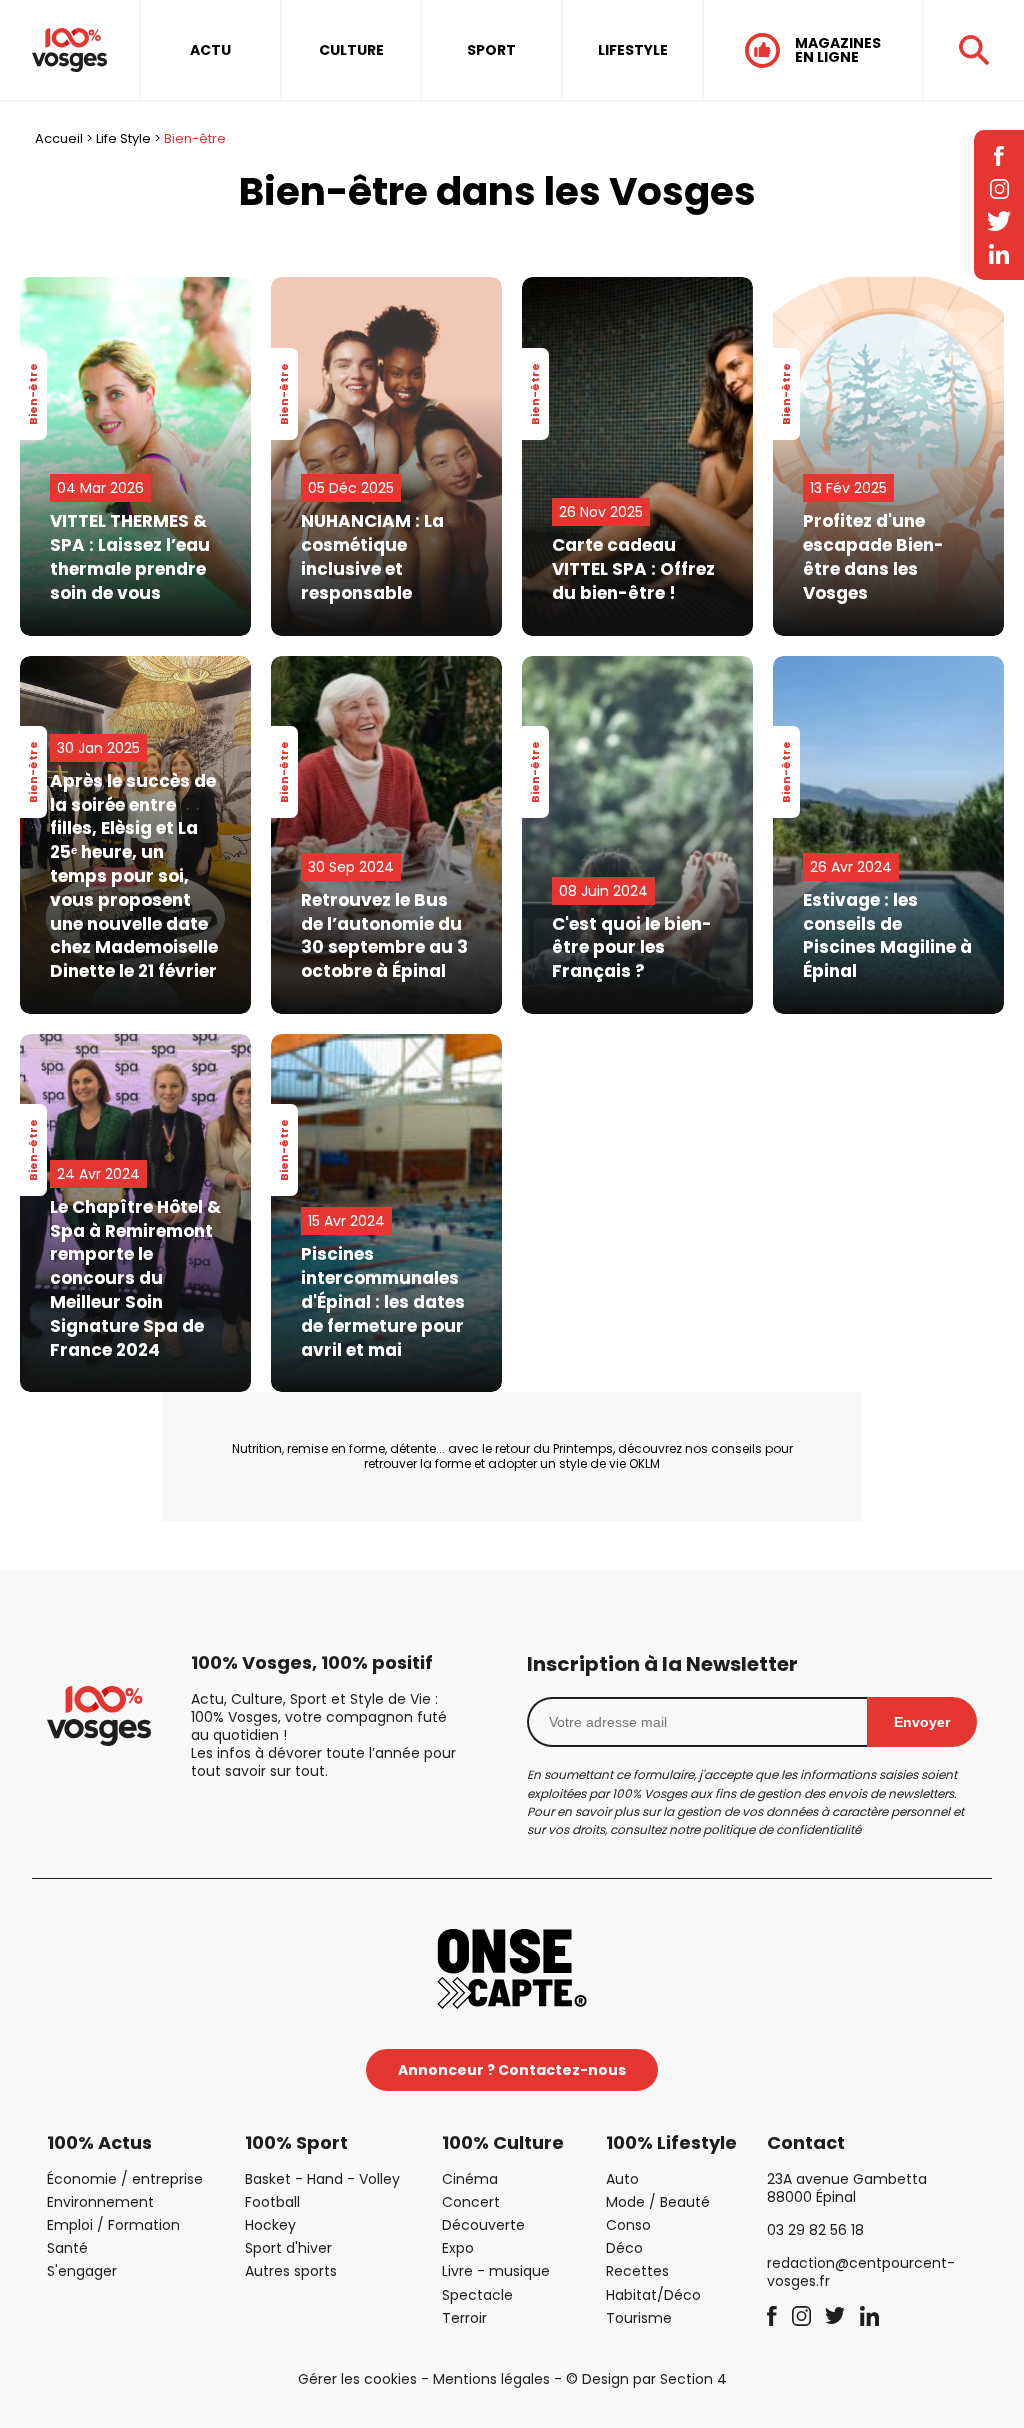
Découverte (483, 2225)
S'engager (82, 2271)
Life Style (123, 138)
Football (272, 2202)
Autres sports (291, 2271)
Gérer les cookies (357, 2379)
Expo (458, 2248)
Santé (67, 2248)
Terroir (464, 2318)
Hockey (270, 2225)
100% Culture (503, 2142)
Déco (624, 2248)
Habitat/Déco (653, 2295)
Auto (622, 2179)
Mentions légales (491, 2379)
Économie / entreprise (125, 2179)
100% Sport (296, 2142)
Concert (471, 2202)
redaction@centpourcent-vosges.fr (861, 2272)
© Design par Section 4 (646, 2379)
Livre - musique (496, 2271)
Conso (628, 2225)
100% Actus (99, 2142)
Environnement (100, 2202)
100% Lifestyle (671, 2142)
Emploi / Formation (113, 2225)
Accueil (59, 138)
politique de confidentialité (782, 1829)
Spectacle (477, 2295)
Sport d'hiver (288, 2248)
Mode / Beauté (658, 2202)
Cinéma (470, 2179)
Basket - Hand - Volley (322, 2179)
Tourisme (639, 2318)
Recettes (637, 2271)
